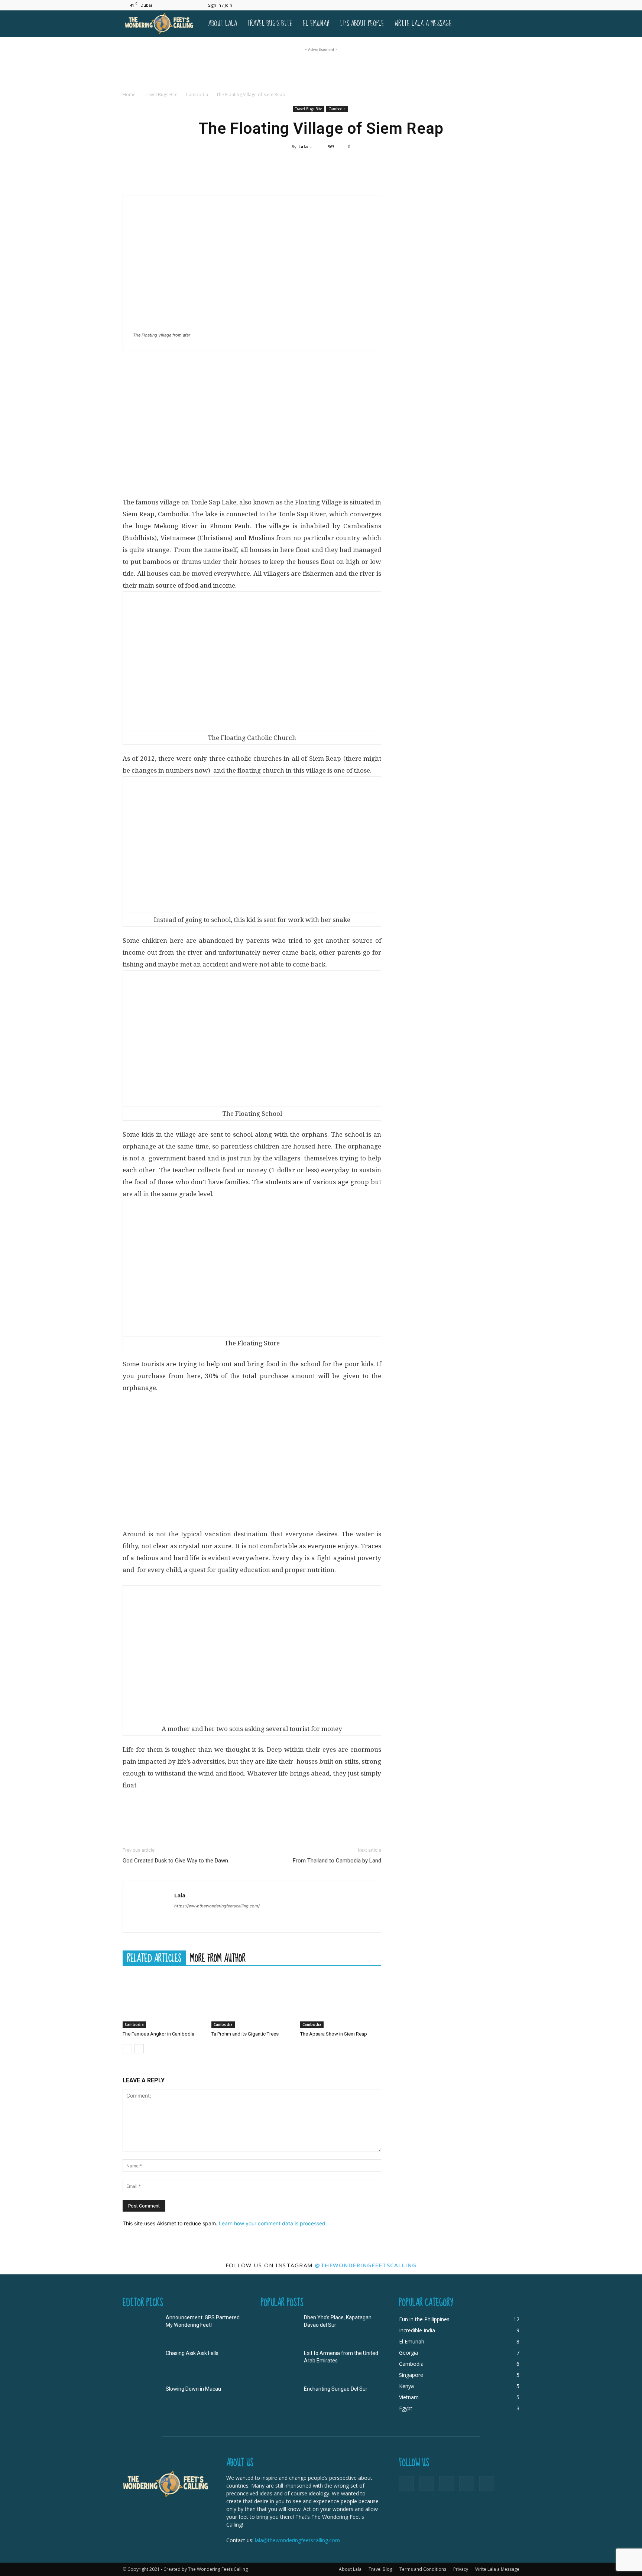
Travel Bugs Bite (161, 95)
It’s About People (362, 24)
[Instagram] (477, 5)
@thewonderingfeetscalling (366, 2265)
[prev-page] (127, 2049)
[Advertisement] (321, 70)
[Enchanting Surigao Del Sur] (279, 2398)
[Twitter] (502, 5)
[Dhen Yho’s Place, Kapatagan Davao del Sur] (279, 2327)
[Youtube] (514, 5)
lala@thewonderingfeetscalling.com (297, 2540)
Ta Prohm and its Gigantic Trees (245, 2034)
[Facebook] (465, 5)
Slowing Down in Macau (193, 2389)
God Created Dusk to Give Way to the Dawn (175, 1861)
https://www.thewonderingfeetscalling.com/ (217, 1906)
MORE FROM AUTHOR (218, 1958)
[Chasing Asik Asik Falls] (141, 2362)
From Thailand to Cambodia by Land (337, 1861)
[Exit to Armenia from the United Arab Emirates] (279, 2362)
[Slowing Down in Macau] (141, 2398)
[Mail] (489, 5)
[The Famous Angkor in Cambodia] (163, 2000)
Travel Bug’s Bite (270, 24)
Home (129, 95)
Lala (303, 147)
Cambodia (197, 95)
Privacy (461, 2569)
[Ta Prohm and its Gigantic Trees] (252, 2000)
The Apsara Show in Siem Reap (334, 2034)
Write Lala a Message (423, 24)
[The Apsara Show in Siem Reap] (341, 2000)
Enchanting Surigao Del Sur (336, 2389)
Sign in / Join (220, 5)
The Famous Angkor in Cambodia (158, 2034)
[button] (510, 24)
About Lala (223, 24)
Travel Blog (380, 2569)
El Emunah (316, 24)
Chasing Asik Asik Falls (192, 2353)
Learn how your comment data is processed (272, 2223)
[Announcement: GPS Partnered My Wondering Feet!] (141, 2327)
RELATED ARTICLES (154, 1958)
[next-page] (139, 2049)
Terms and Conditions (423, 2569)
